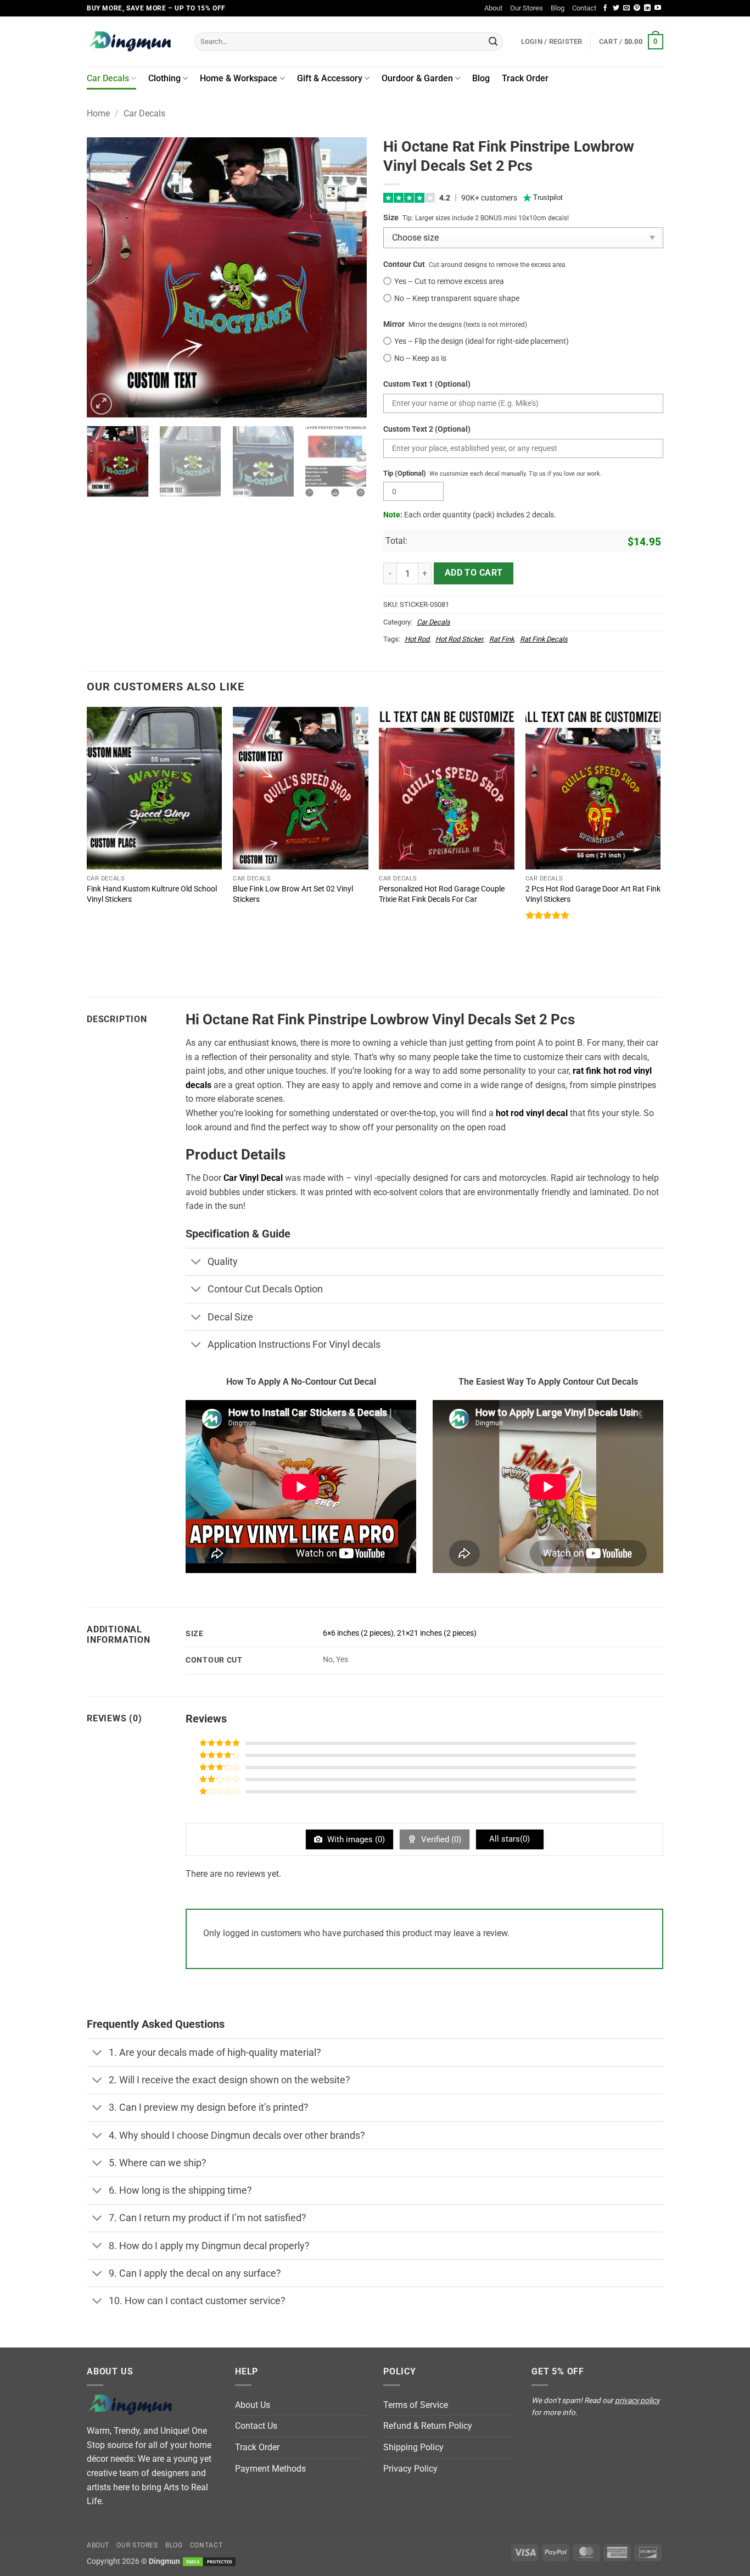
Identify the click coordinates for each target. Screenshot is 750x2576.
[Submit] (493, 42)
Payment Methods (270, 2469)
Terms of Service (416, 2405)
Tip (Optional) (405, 473)
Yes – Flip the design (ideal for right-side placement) (482, 341)
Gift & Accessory (330, 78)
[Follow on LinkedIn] (647, 8)
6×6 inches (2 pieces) (358, 1633)
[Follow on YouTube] (658, 8)
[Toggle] (196, 1263)
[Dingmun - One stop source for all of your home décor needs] (132, 41)
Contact (584, 8)
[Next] (348, 277)
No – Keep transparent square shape (457, 299)
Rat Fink (502, 639)
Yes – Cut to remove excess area (449, 281)
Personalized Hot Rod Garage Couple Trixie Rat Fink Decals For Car (442, 894)
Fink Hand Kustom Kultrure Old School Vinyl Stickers (152, 894)
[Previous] (106, 277)
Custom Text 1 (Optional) (427, 384)
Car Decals (108, 78)
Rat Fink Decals (544, 639)
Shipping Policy (413, 2447)
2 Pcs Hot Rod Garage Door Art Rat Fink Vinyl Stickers (593, 894)
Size (391, 218)
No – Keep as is (420, 358)
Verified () (440, 1839)
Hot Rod (417, 639)
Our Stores (527, 8)
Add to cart (474, 573)
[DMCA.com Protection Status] (209, 2561)
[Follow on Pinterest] (637, 8)
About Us (253, 2405)
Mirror (394, 324)
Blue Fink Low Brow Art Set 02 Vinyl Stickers (293, 894)
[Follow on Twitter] (616, 8)
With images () (355, 1839)
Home (98, 113)
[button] (631, 42)
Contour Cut (404, 264)
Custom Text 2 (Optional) (427, 429)
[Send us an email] (626, 8)
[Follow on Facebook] (605, 8)
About (493, 8)
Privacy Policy (410, 2469)
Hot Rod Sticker (459, 639)
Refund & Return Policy (428, 2426)
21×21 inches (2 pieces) (437, 1633)
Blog (558, 8)
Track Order (525, 78)
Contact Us (256, 2426)
